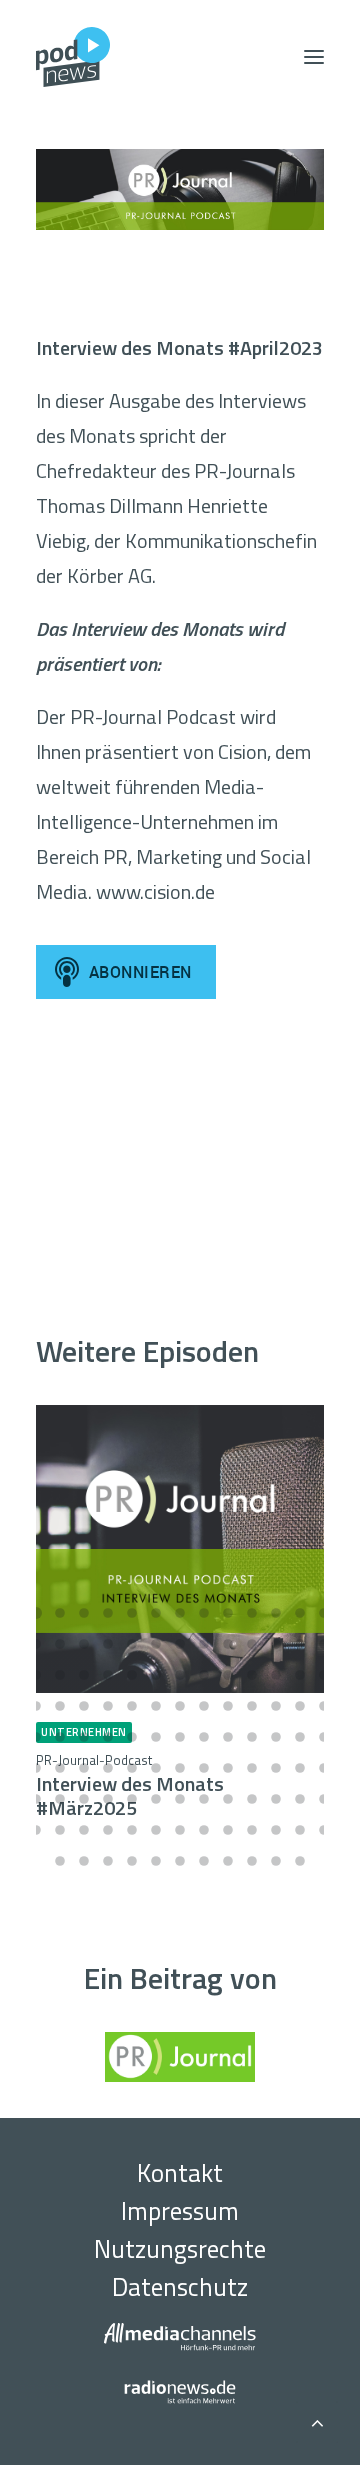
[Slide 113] (252, 1861)
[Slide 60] (204, 1737)
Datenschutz (180, 2287)
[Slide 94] (84, 1830)
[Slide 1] (36, 1613)
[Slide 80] (60, 1799)
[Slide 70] (132, 1768)
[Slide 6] (156, 1613)
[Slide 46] (180, 1706)
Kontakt (180, 2173)
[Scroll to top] (317, 2419)
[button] (314, 57)
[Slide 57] (132, 1737)
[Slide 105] (60, 1861)
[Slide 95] (108, 1830)
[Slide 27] (36, 1675)
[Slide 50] (276, 1706)
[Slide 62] (252, 1737)
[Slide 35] (228, 1675)
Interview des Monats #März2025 (130, 1786)
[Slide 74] (228, 1768)
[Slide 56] (108, 1737)
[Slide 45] (156, 1706)
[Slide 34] (204, 1675)
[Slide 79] (36, 1799)
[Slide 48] (228, 1706)
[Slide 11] (276, 1613)
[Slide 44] (132, 1706)
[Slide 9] (228, 1613)
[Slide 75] (252, 1768)
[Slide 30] (108, 1675)
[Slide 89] (276, 1799)
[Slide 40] (36, 1706)
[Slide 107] (108, 1861)
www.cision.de (155, 891)
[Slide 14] (36, 1644)
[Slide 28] (60, 1675)
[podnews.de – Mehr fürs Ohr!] (73, 57)
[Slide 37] (276, 1675)
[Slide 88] (252, 1799)
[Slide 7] (180, 1613)
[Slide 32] (156, 1675)
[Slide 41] (60, 1706)
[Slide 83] (132, 1799)
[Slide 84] (156, 1799)
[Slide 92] (36, 1830)
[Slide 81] (84, 1799)
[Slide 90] (300, 1799)
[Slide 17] (108, 1644)
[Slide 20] (180, 1644)
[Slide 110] (180, 1861)
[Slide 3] (84, 1613)
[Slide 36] (252, 1675)
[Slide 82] (108, 1799)
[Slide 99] (204, 1830)
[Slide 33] (180, 1675)
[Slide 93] (60, 1830)
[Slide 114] (276, 1861)
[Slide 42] (84, 1706)
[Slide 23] (252, 1644)
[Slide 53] (36, 1737)
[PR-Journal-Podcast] (180, 189)
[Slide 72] (180, 1768)
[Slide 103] (300, 1830)
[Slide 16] (84, 1644)
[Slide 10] (252, 1613)
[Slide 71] (156, 1768)
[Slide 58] (156, 1737)
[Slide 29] (84, 1675)
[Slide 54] (60, 1737)
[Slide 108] (132, 1861)
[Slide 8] (204, 1613)
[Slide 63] (276, 1737)
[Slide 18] (132, 1644)
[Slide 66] (36, 1768)
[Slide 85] (180, 1799)
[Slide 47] (204, 1706)
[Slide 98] (180, 1830)
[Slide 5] (132, 1613)
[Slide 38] (300, 1675)
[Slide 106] (84, 1861)
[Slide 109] (156, 1861)
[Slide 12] (300, 1613)
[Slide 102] (276, 1830)
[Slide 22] (228, 1644)
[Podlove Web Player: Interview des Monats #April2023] (180, 1141)
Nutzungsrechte (180, 2249)
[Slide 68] (84, 1768)
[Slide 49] (252, 1706)
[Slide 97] (156, 1830)
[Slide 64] (300, 1737)
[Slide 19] (156, 1644)
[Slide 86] (204, 1799)
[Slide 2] (60, 1613)
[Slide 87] (228, 1799)
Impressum (180, 2211)
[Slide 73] (204, 1768)
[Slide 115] (300, 1861)
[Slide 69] (108, 1768)
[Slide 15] (60, 1644)
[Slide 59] (180, 1737)
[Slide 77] (300, 1768)
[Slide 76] (276, 1768)
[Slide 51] (300, 1706)
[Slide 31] (132, 1675)
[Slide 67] (60, 1768)
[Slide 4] (108, 1613)
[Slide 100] (228, 1830)
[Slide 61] (228, 1737)
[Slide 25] (300, 1644)
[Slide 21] (204, 1644)
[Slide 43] (108, 1706)
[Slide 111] (204, 1861)
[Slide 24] (276, 1644)
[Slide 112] (228, 1861)
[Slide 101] (252, 1830)
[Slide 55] (84, 1737)
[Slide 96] (132, 1830)
